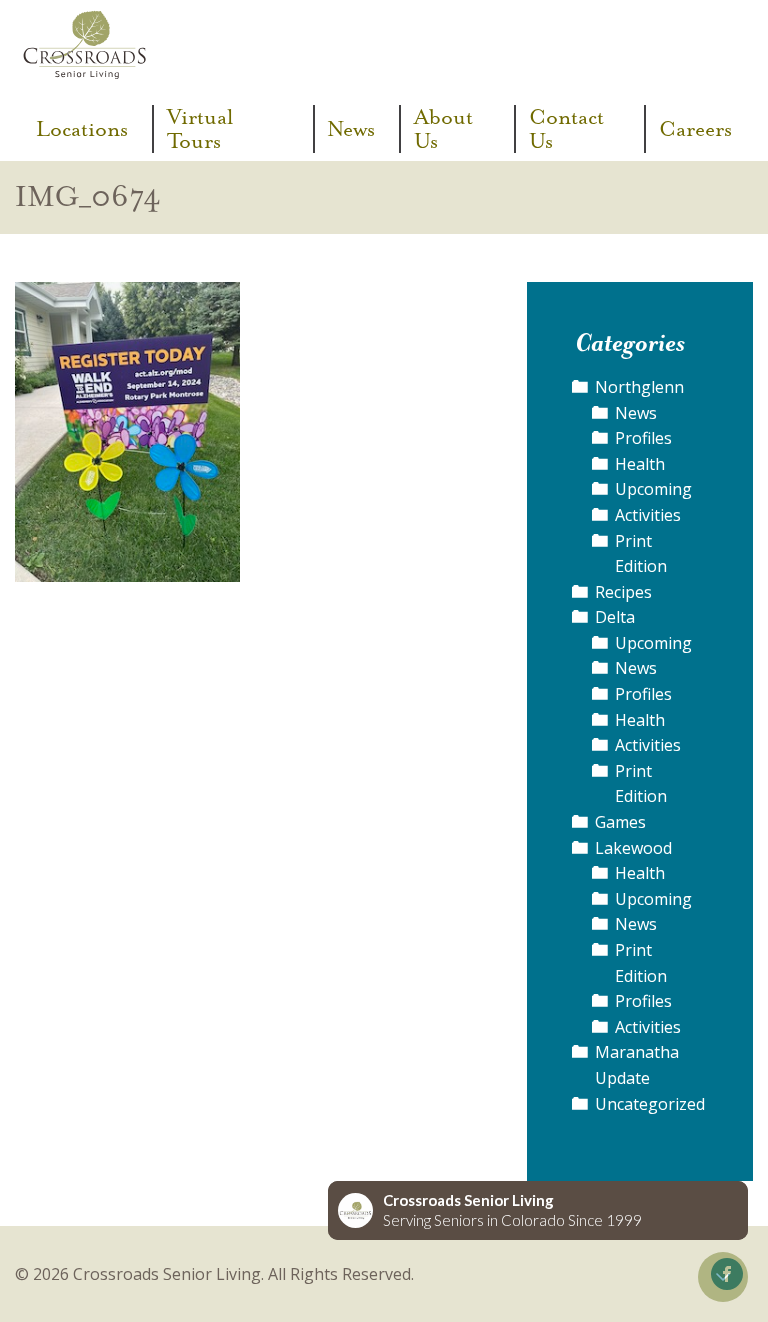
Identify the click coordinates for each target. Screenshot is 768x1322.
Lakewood (633, 848)
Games (620, 822)
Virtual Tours (200, 129)
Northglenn (639, 387)
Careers (695, 129)
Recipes (623, 592)
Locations (82, 129)
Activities (648, 515)
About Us (443, 129)
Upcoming (653, 489)
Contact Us (566, 129)
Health (640, 464)
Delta (615, 617)
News (351, 129)
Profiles (643, 438)
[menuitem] (88, 129)
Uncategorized (650, 1104)
